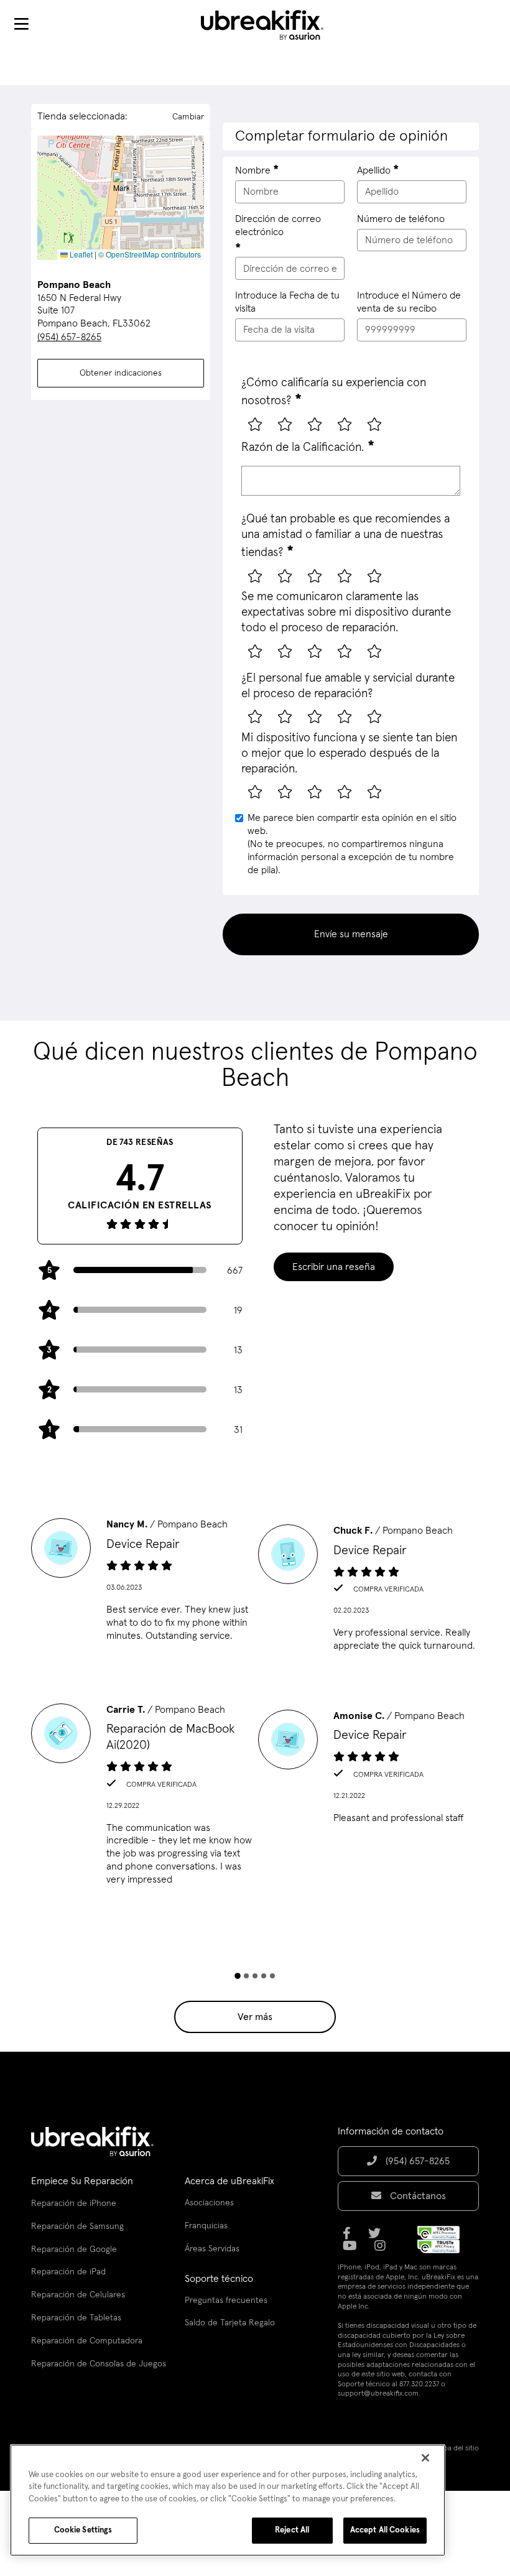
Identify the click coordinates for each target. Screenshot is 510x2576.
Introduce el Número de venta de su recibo (409, 302)
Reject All (292, 2530)
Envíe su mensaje (351, 934)
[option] (141, 1584)
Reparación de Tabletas (76, 2318)
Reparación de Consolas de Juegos (99, 2364)
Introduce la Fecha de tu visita (287, 302)
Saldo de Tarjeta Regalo (230, 2323)
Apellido (374, 170)
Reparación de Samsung (77, 2226)
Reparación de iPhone (74, 2203)
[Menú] (21, 25)
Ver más (255, 2017)
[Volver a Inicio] (270, 25)
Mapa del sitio (457, 2449)
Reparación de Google (74, 2249)
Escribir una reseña (334, 1267)
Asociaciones (209, 2203)
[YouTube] (354, 2250)
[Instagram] (384, 2250)
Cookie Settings (83, 2530)
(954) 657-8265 (69, 337)
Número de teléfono (401, 219)
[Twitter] (378, 2238)
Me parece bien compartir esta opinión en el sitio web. (352, 844)
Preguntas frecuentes (226, 2300)
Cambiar (188, 117)
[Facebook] (350, 2238)
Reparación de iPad (68, 2272)
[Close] (425, 2458)
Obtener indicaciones (121, 373)
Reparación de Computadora (87, 2341)
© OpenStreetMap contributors (150, 254)
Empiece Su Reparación (82, 2181)
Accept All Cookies (385, 2530)
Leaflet (80, 254)
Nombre (253, 170)
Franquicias (206, 2226)
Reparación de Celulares (78, 2295)
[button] (121, 185)
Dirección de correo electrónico (278, 225)
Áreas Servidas (212, 2249)
